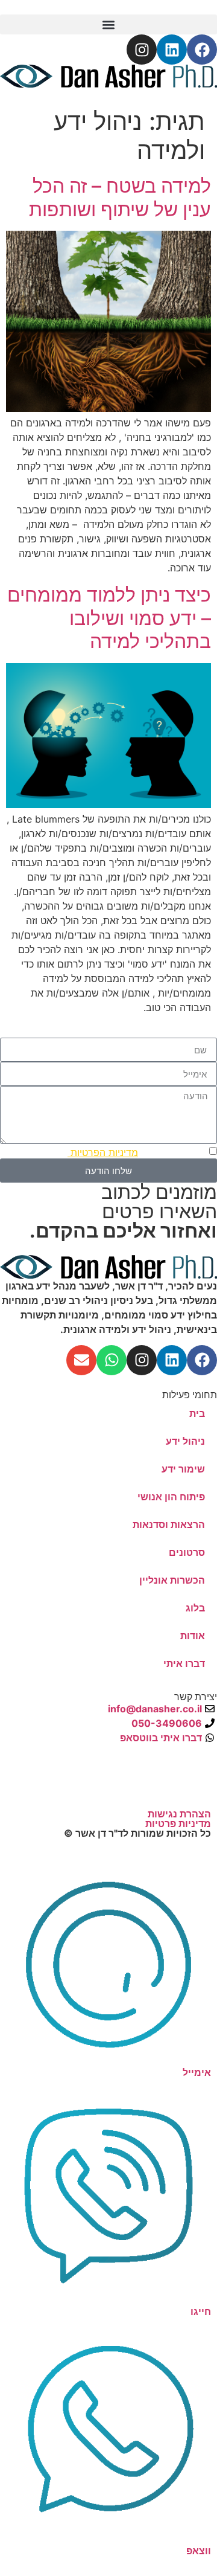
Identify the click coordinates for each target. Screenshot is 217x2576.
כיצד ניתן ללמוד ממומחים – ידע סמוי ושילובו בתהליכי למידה (109, 618)
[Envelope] (81, 1360)
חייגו (201, 2311)
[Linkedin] (172, 50)
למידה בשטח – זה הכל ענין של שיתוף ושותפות (120, 197)
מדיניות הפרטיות (103, 1152)
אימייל (197, 2072)
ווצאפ (199, 2551)
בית (197, 1413)
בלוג (195, 1608)
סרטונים (187, 1552)
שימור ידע (183, 1469)
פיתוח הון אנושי (171, 1497)
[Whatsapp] (112, 1360)
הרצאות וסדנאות (169, 1524)
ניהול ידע (185, 1441)
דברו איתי (184, 1663)
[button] (108, 24)
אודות (193, 1636)
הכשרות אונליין (172, 1580)
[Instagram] (142, 50)
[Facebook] (202, 50)
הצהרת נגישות (179, 1814)
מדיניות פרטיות (178, 1823)
